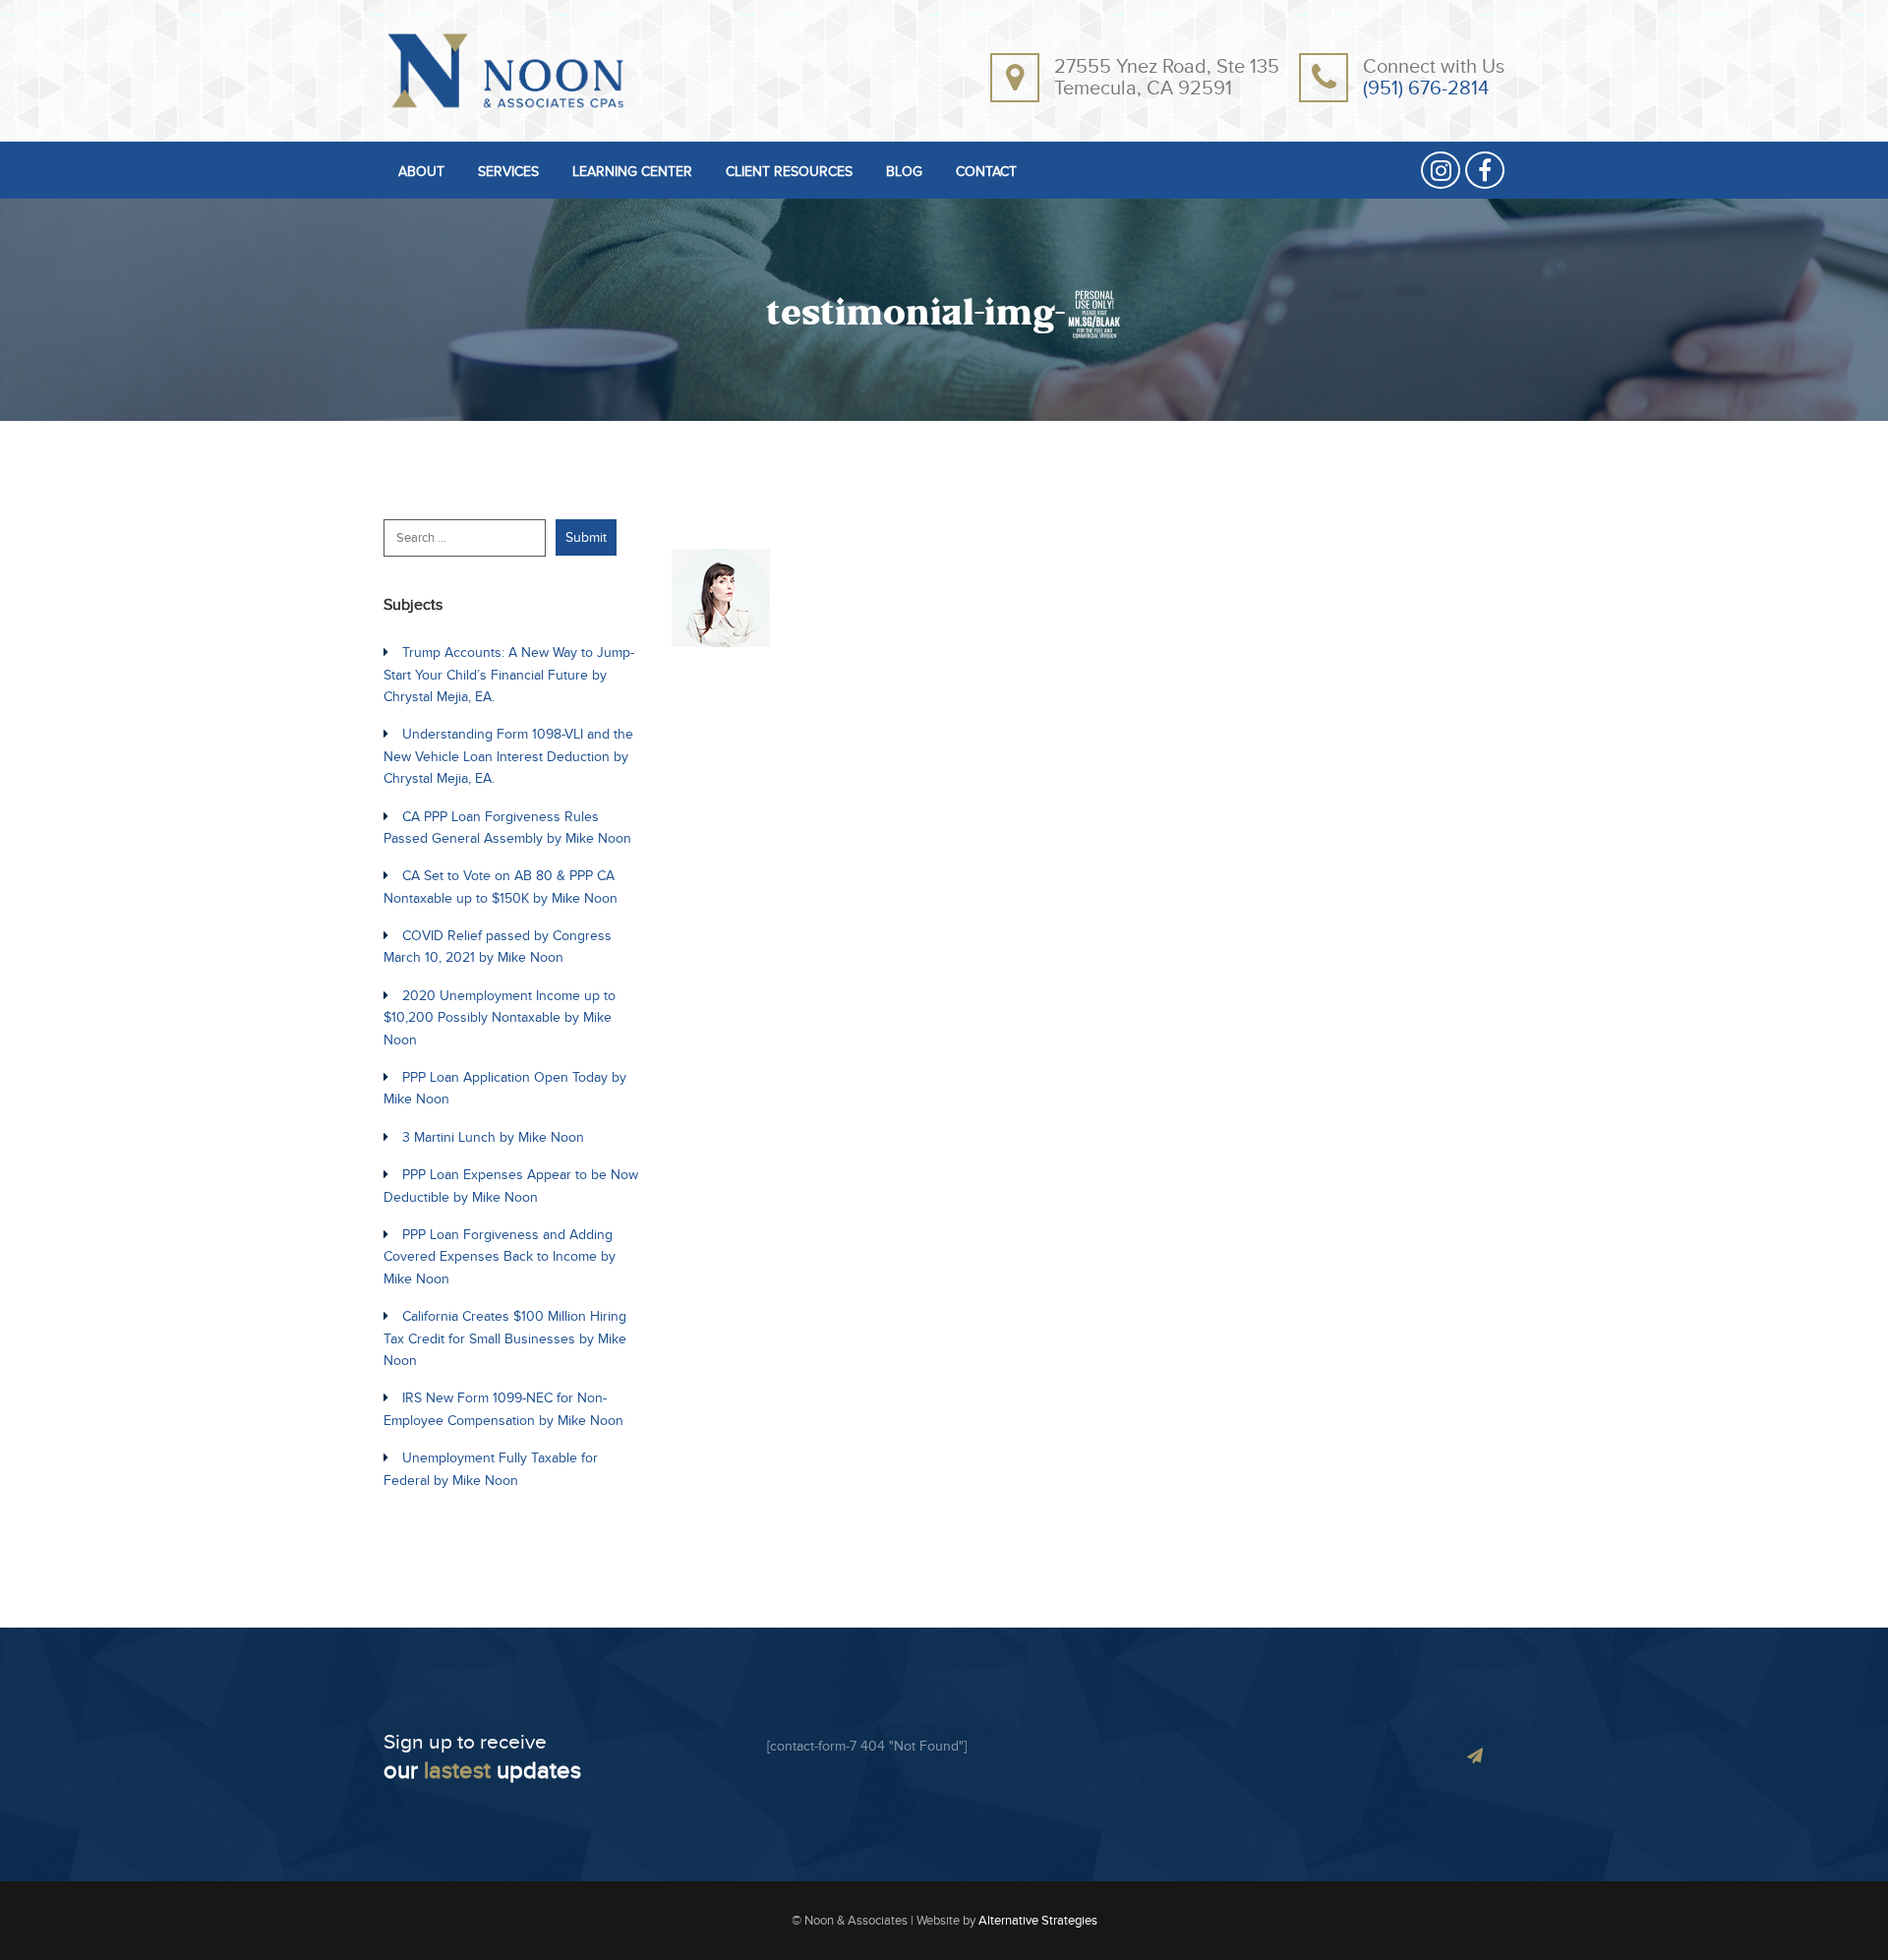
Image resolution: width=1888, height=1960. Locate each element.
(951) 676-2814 (1426, 89)
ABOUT (421, 173)
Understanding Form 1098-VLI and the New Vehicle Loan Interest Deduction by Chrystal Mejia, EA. (508, 756)
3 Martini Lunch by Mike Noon (493, 1137)
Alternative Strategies (1038, 1921)
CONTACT (986, 173)
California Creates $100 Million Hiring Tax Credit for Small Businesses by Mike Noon (505, 1338)
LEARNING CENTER (632, 173)
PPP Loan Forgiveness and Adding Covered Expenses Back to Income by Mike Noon (500, 1257)
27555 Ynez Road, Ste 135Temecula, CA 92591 (1167, 78)
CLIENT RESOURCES (789, 173)
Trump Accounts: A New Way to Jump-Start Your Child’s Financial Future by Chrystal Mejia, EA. (509, 675)
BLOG (904, 173)
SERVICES (508, 173)
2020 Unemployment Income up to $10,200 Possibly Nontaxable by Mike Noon (500, 1018)
